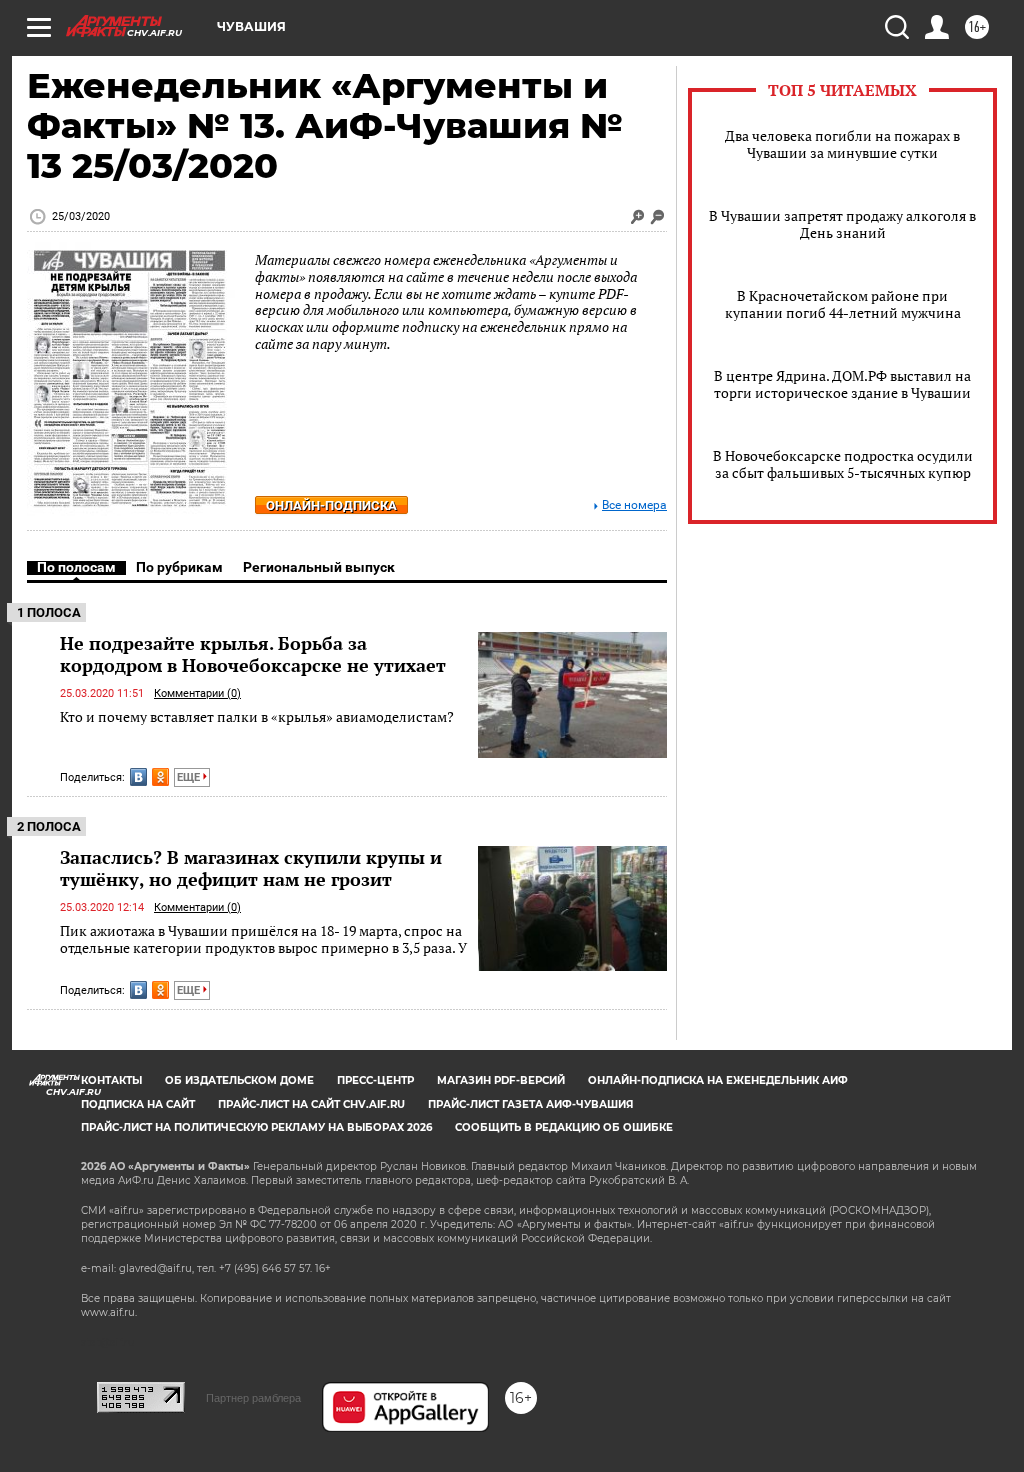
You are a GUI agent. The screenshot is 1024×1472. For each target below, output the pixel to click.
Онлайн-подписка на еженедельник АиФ (718, 1080)
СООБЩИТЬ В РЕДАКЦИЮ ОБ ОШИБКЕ (564, 1127)
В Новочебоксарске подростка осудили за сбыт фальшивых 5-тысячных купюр (843, 464)
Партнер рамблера (253, 1398)
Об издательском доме (239, 1080)
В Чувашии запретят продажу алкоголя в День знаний (842, 224)
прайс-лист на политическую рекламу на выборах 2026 (256, 1127)
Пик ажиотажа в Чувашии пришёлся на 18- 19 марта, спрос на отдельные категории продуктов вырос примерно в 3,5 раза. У (263, 939)
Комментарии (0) (197, 693)
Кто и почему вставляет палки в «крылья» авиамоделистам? (257, 716)
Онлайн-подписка (331, 505)
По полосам (76, 567)
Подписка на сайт (138, 1104)
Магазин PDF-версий (501, 1080)
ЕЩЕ (190, 777)
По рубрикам (179, 567)
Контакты (111, 1080)
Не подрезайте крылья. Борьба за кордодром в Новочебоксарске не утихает (253, 654)
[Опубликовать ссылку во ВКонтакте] (138, 777)
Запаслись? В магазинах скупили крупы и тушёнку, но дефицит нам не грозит (251, 868)
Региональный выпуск (319, 567)
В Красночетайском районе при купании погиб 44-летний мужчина (843, 304)
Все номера (634, 505)
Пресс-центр (375, 1080)
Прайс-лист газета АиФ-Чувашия (530, 1104)
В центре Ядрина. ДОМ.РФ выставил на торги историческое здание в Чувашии (842, 384)
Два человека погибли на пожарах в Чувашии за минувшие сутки (842, 144)
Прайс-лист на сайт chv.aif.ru (311, 1104)
